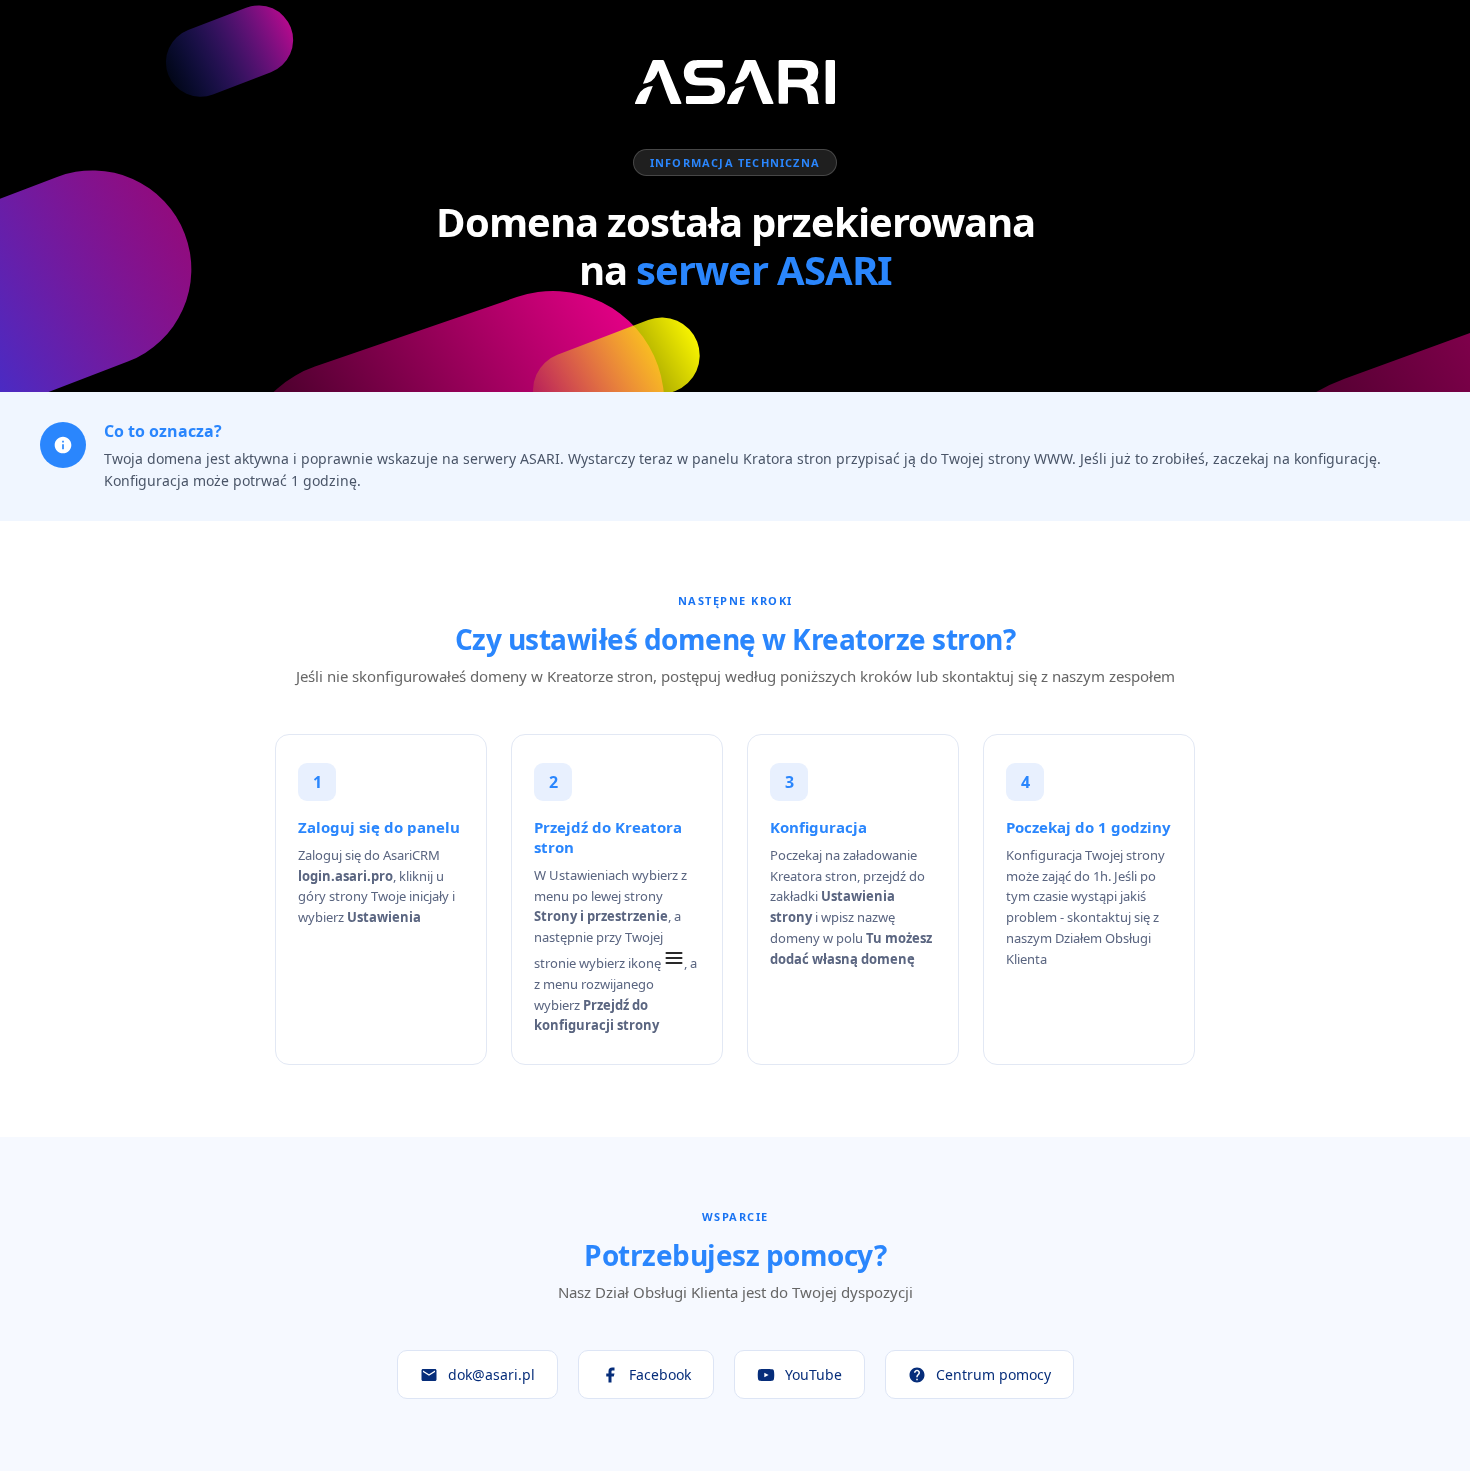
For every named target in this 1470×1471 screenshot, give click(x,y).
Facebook (660, 1374)
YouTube (813, 1374)
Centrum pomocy (993, 1374)
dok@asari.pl (491, 1374)
